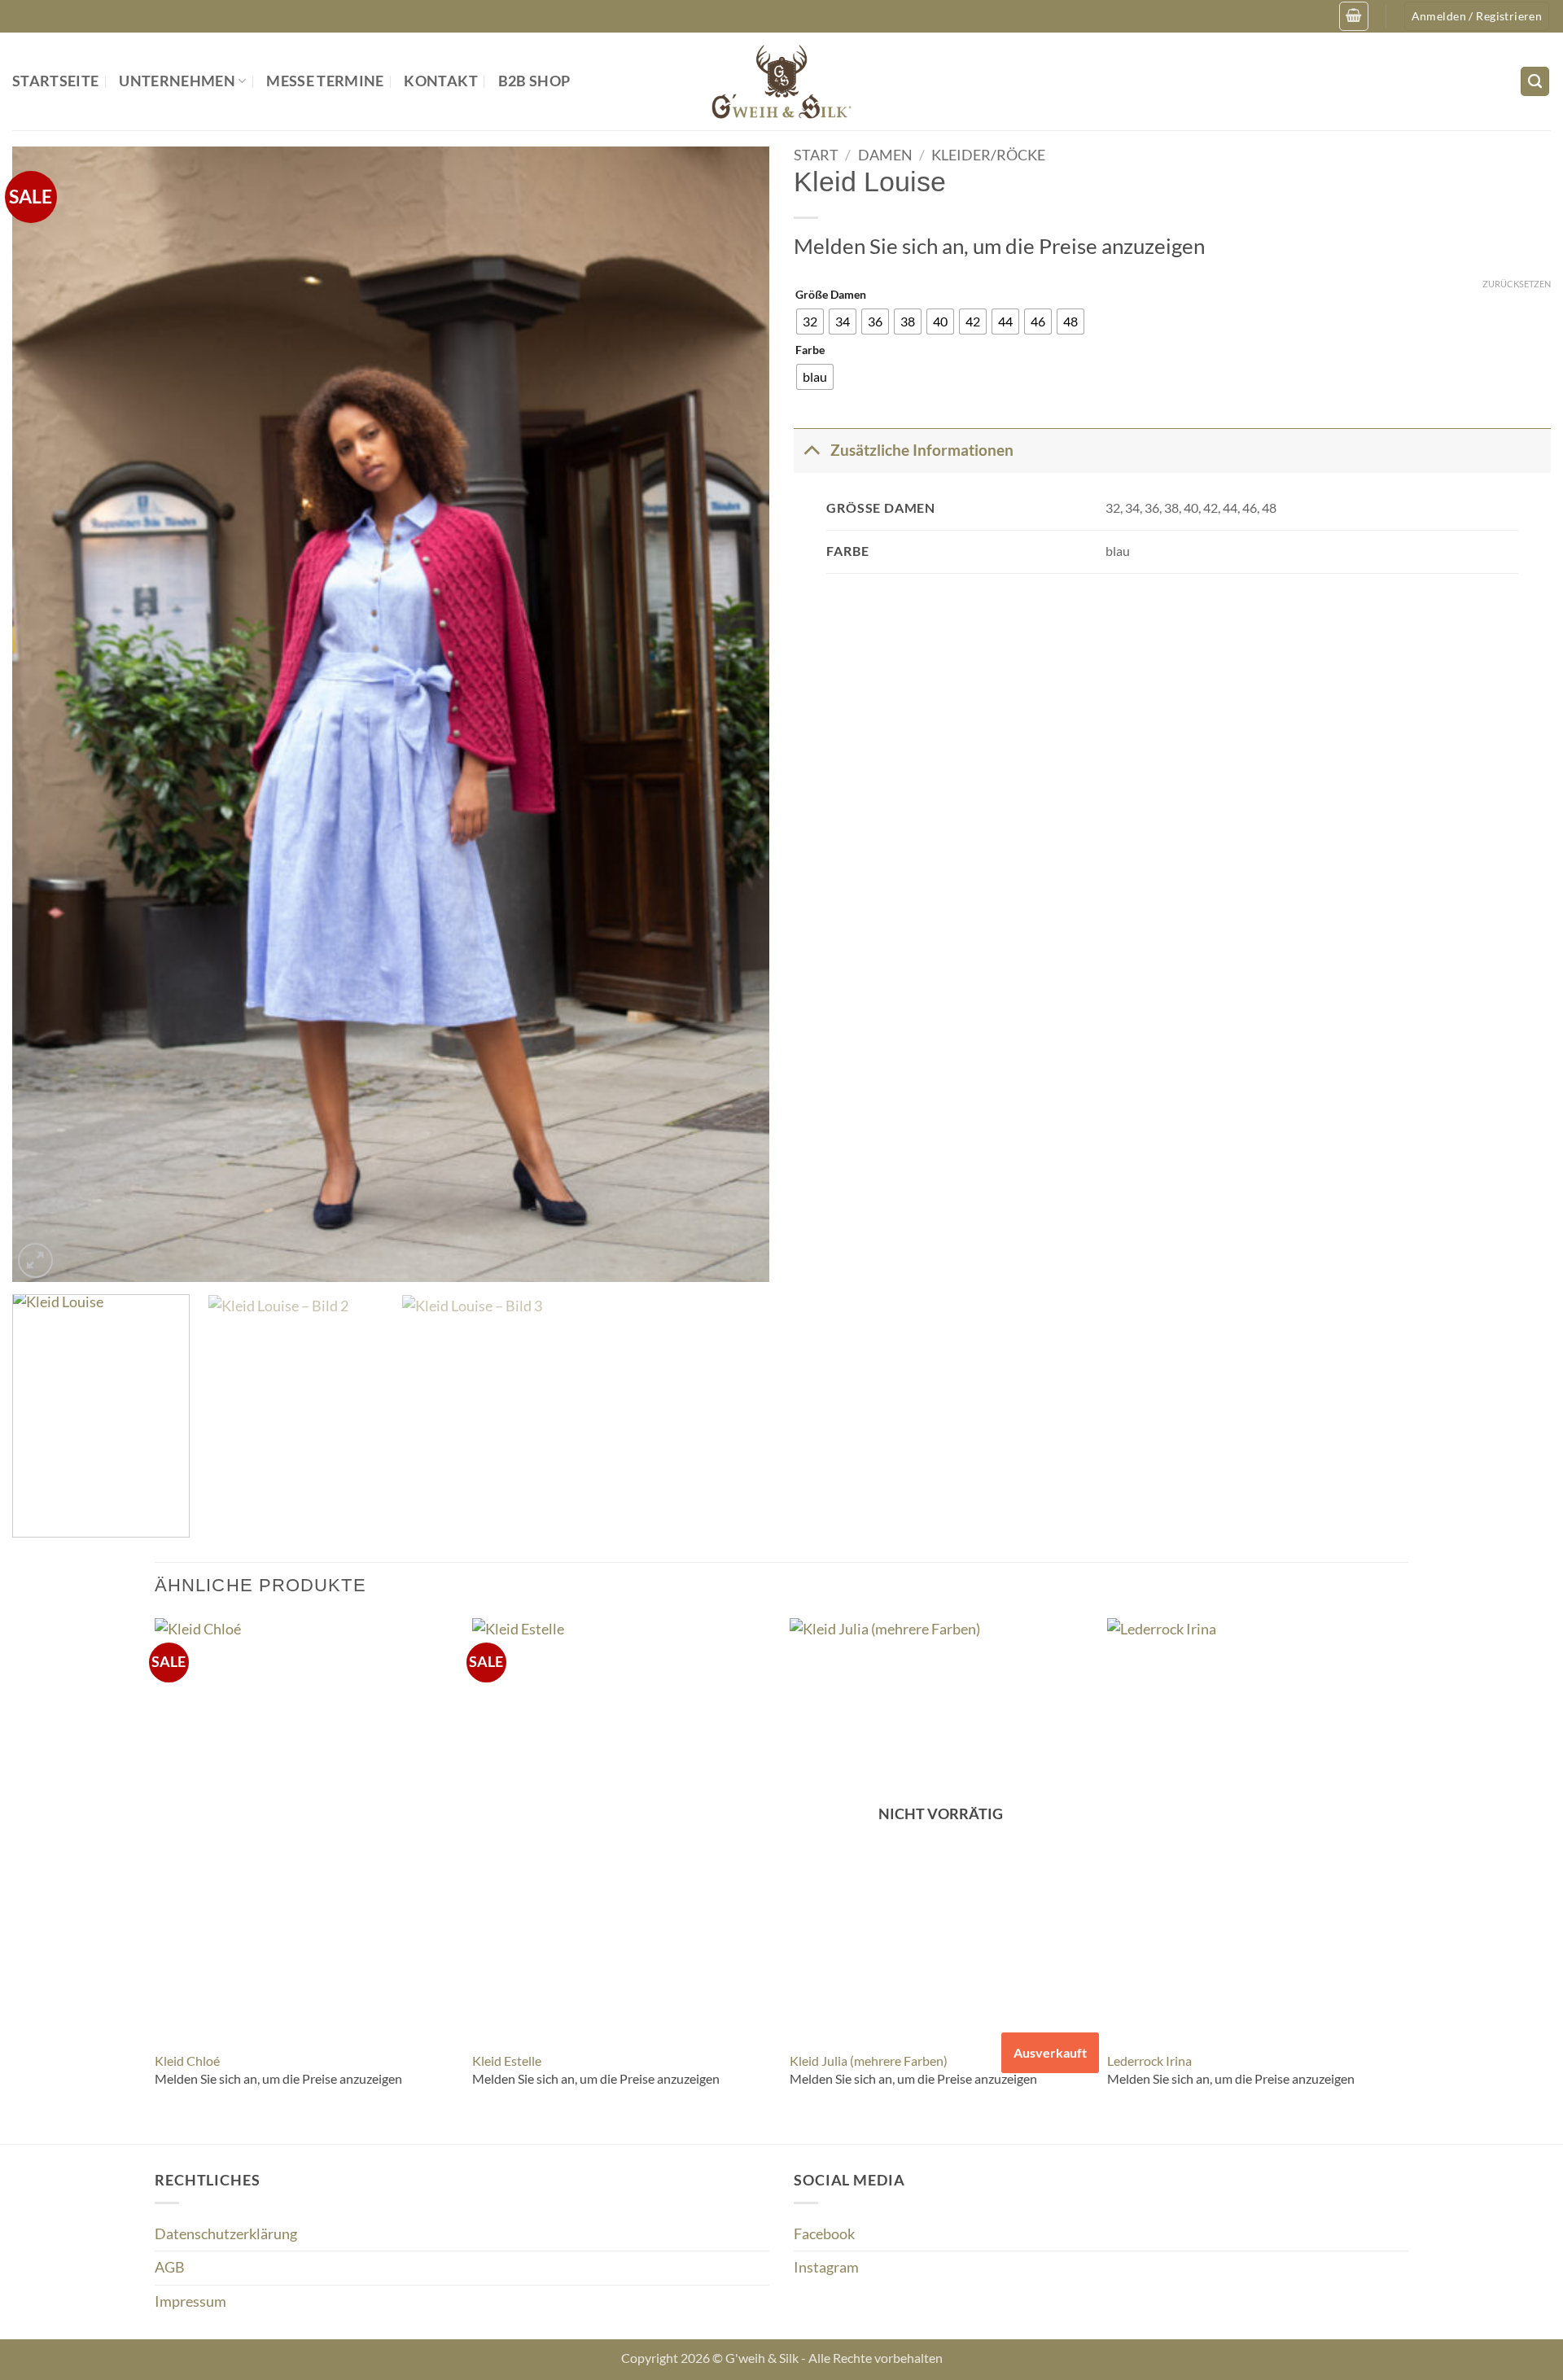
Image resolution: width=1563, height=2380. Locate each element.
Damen (885, 155)
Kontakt (440, 81)
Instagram (826, 2267)
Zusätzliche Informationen (922, 450)
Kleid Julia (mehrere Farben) (869, 2061)
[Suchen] (1535, 81)
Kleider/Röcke (988, 155)
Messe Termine (325, 81)
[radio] (810, 322)
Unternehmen (177, 81)
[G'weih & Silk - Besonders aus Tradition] (781, 81)
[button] (1353, 16)
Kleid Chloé (187, 2061)
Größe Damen (831, 295)
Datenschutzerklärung (226, 2234)
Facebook (824, 2234)
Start (816, 155)
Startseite (56, 81)
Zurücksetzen (1517, 284)
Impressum (190, 2301)
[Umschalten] (811, 450)
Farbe (810, 350)
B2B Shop (534, 81)
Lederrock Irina (1149, 2061)
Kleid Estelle (507, 2061)
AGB (170, 2267)
